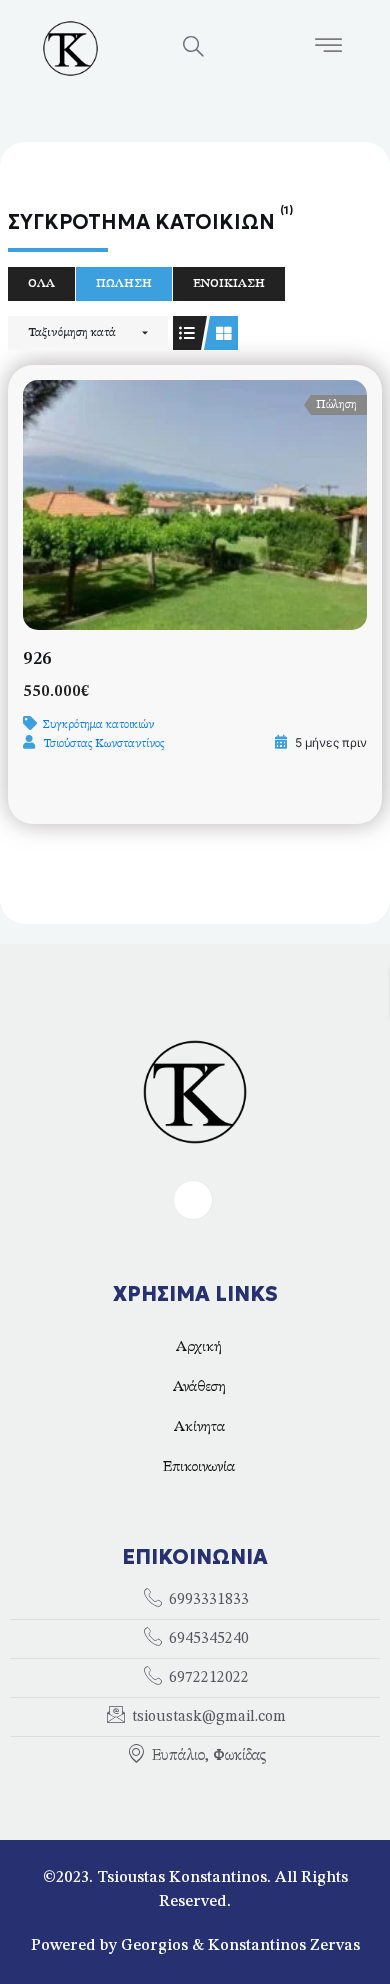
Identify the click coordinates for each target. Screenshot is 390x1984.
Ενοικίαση (229, 284)
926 (37, 659)
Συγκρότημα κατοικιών (98, 725)
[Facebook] (193, 1200)
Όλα (41, 284)
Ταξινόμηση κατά (72, 333)
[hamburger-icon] (328, 48)
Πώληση (124, 284)
